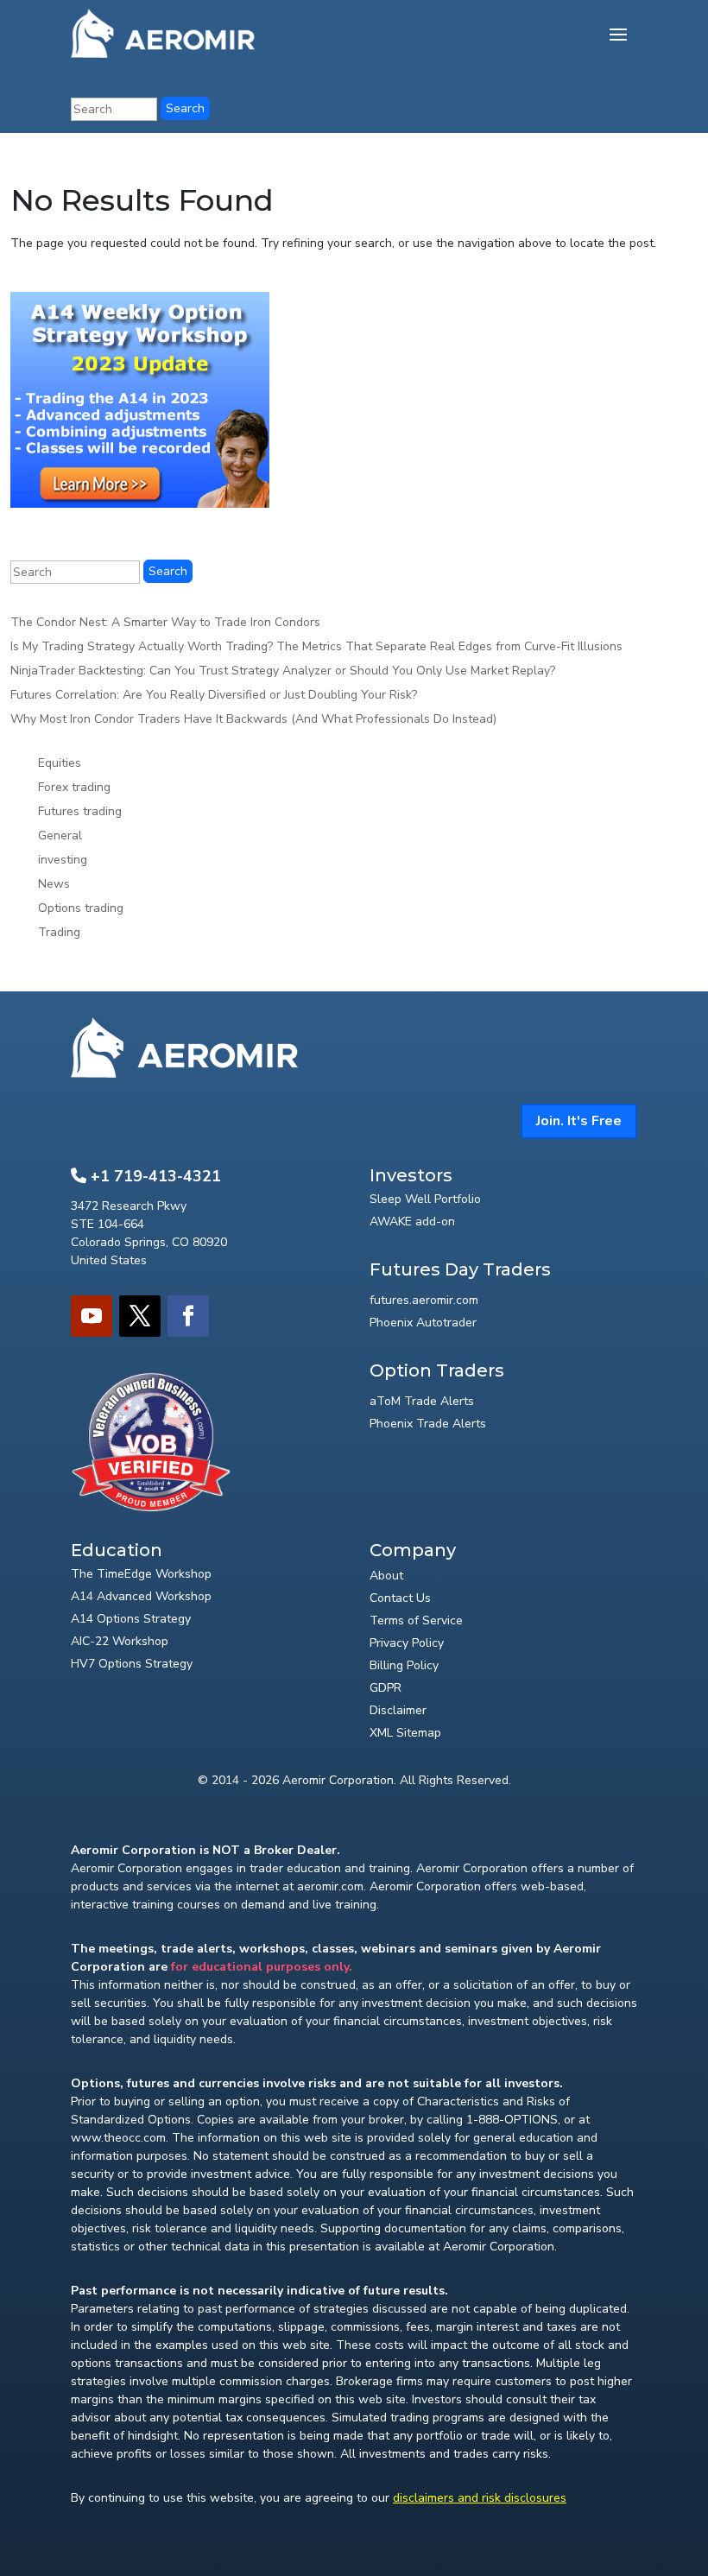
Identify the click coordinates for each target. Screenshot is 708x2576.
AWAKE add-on (412, 1222)
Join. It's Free (579, 1121)
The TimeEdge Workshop (141, 1574)
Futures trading (80, 811)
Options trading (81, 908)
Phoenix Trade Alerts (428, 1424)
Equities (60, 763)
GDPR (386, 1688)
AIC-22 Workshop (120, 1641)
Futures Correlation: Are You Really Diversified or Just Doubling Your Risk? (214, 695)
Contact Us (400, 1598)
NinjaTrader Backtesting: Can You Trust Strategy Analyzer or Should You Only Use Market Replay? (283, 671)
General (60, 835)
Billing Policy (404, 1665)
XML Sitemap (405, 1733)
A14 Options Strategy (131, 1619)
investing (63, 860)
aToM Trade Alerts (422, 1401)
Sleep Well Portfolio (425, 1199)
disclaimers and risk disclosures (480, 2498)
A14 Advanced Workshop (141, 1596)
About (386, 1576)
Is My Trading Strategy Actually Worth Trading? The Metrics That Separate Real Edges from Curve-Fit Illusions (316, 646)
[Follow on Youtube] (92, 1316)
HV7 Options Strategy (132, 1664)
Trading (59, 932)
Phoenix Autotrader (423, 1323)
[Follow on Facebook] (188, 1316)
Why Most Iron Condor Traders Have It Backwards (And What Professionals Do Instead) (253, 719)
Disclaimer (398, 1710)
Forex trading (74, 787)
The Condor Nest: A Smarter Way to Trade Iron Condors (165, 622)
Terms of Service (416, 1620)
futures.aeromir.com (424, 1300)
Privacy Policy (407, 1643)
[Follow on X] (140, 1316)
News (54, 884)
